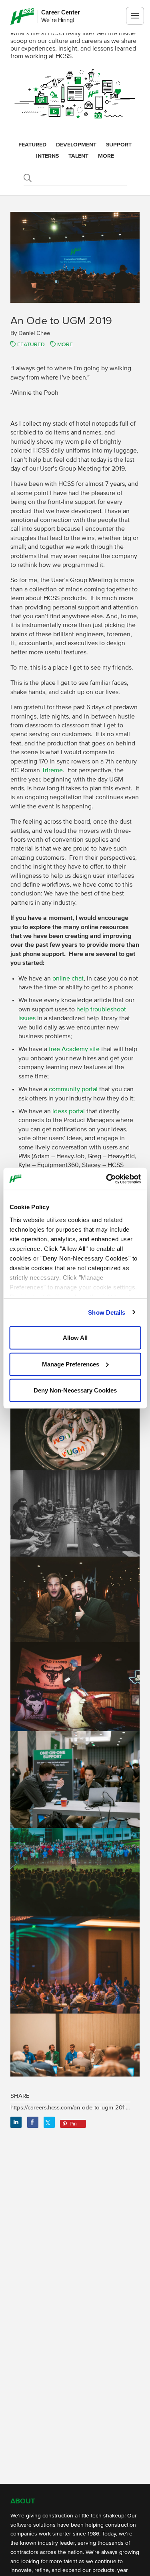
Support (119, 145)
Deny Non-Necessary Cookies (75, 1390)
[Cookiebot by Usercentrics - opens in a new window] (107, 1179)
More (106, 156)
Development (76, 145)
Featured (32, 145)
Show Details (107, 1312)
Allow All (75, 1338)
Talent (78, 156)
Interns (47, 156)
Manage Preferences (71, 1364)
